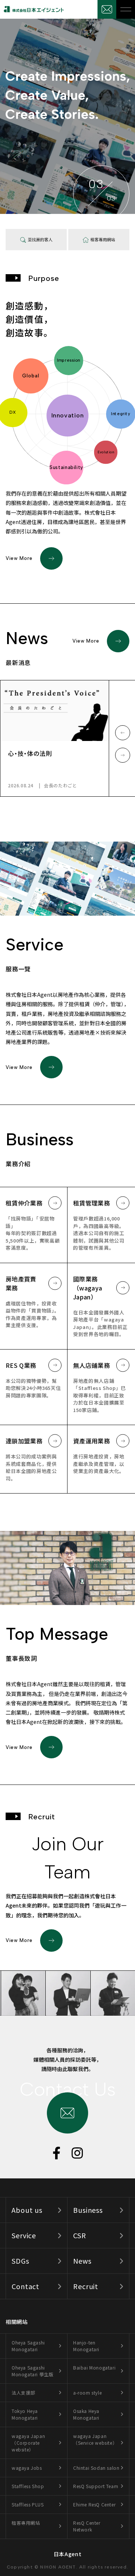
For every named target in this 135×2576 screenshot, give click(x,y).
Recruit (86, 2286)
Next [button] (123, 755)
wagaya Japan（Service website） (95, 2439)
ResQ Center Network (87, 2526)
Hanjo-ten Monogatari (86, 2346)
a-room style (87, 2393)
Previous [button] (123, 733)
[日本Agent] (32, 9)
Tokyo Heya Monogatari (25, 2414)
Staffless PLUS (28, 2504)
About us (27, 2210)
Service (24, 2235)
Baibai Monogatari (94, 2367)
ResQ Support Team (96, 2486)
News (82, 2261)
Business (88, 2210)
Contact (25, 2286)
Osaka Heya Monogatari (86, 2414)
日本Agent (68, 2554)
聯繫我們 (107, 9)
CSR (80, 2235)
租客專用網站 (26, 2523)
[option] (55, 738)
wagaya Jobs (27, 2468)
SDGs (20, 2261)
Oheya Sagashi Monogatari (28, 2346)
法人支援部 (23, 2393)
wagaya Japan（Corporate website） (28, 2443)
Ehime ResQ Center (94, 2504)
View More (19, 558)
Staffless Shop (28, 2486)
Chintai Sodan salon (96, 2468)
